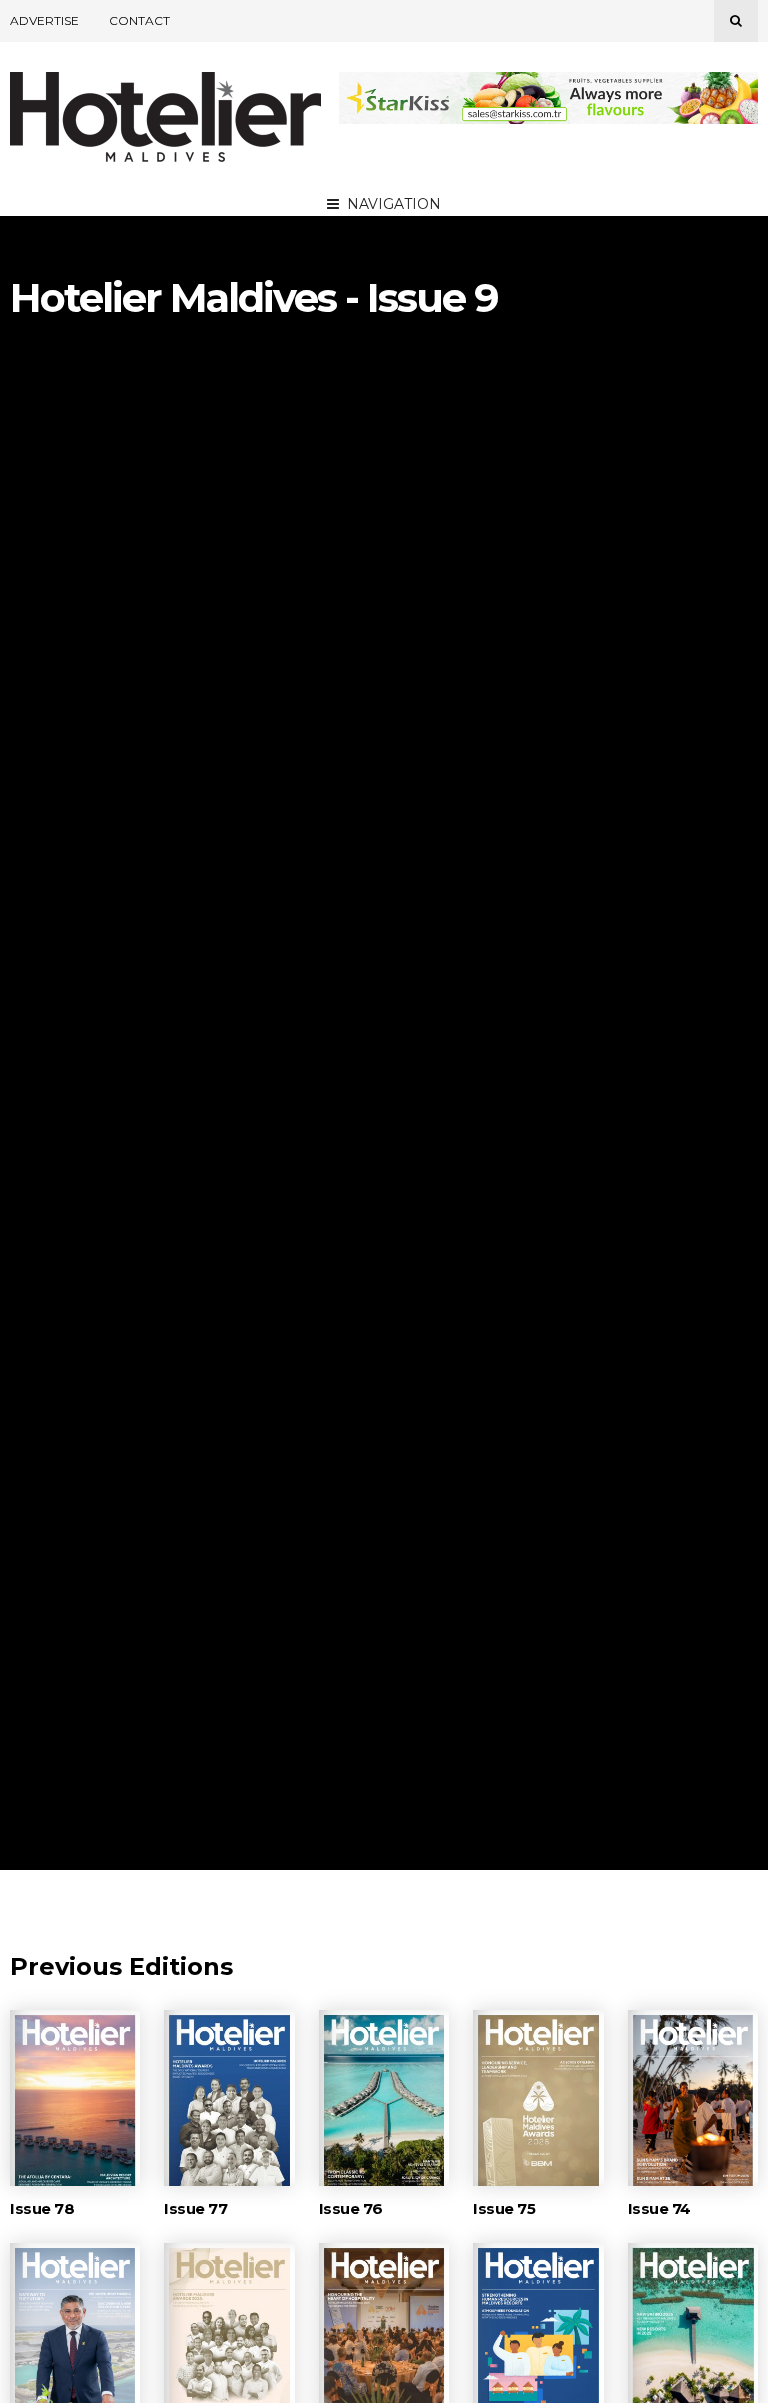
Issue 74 (659, 2208)
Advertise (44, 20)
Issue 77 (195, 2208)
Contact (139, 20)
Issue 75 (504, 2208)
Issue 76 (351, 2208)
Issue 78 (42, 2208)
